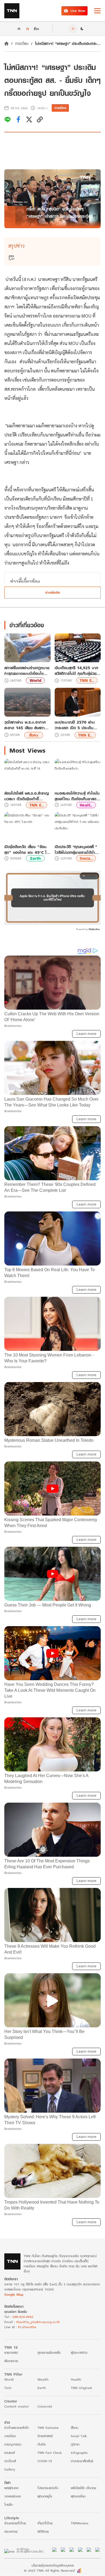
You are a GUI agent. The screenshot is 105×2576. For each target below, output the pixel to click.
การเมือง (22, 43)
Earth (35, 858)
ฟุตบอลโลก (78, 2496)
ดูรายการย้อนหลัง (49, 2353)
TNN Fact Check (50, 2453)
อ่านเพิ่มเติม (53, 592)
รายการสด (11, 2353)
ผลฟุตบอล (11, 2488)
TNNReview (80, 2523)
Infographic (79, 2453)
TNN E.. (87, 680)
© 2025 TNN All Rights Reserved (49, 2570)
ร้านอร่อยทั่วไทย (15, 2523)
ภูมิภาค (75, 2444)
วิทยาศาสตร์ (45, 2436)
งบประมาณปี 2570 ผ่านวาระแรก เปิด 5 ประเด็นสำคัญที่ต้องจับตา (75, 725)
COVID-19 (45, 2461)
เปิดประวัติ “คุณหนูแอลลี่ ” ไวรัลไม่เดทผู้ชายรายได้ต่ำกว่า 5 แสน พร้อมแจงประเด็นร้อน (76, 850)
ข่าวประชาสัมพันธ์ (82, 2461)
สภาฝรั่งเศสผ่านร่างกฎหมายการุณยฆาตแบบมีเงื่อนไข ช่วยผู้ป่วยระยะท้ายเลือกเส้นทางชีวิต (27, 671)
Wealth (43, 2379)
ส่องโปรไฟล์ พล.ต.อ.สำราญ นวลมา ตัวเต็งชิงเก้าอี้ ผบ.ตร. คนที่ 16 (27, 796)
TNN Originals (81, 2388)
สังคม (34, 735)
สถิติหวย (43, 2531)
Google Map (14, 2294)
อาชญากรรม (13, 2444)
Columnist (45, 2406)
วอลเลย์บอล (13, 2496)
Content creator (17, 2406)
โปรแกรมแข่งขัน (48, 2488)
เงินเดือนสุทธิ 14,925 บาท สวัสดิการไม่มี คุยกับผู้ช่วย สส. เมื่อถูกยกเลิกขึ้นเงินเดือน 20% (76, 671)
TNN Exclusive (48, 2428)
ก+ (37, 28)
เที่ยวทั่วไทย (45, 2523)
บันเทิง (42, 2444)
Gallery (10, 2469)
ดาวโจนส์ (10, 2461)
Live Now (78, 11)
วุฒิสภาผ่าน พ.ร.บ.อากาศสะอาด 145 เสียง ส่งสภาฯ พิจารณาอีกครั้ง (26, 725)
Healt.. (86, 805)
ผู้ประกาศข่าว (79, 2353)
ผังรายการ (11, 2361)
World (35, 680)
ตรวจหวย (11, 2531)
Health (76, 2379)
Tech (8, 2388)
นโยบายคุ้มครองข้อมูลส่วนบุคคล (53, 2565)
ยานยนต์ (10, 2453)
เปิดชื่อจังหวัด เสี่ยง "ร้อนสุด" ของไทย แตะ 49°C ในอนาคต (27, 850)
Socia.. (86, 858)
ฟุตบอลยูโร (45, 2496)
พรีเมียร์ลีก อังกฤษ (83, 2488)
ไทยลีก (9, 2505)
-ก (18, 29)
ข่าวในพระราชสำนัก (17, 2428)
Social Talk (79, 2436)
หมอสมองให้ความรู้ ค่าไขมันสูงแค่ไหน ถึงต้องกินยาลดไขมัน (77, 796)
